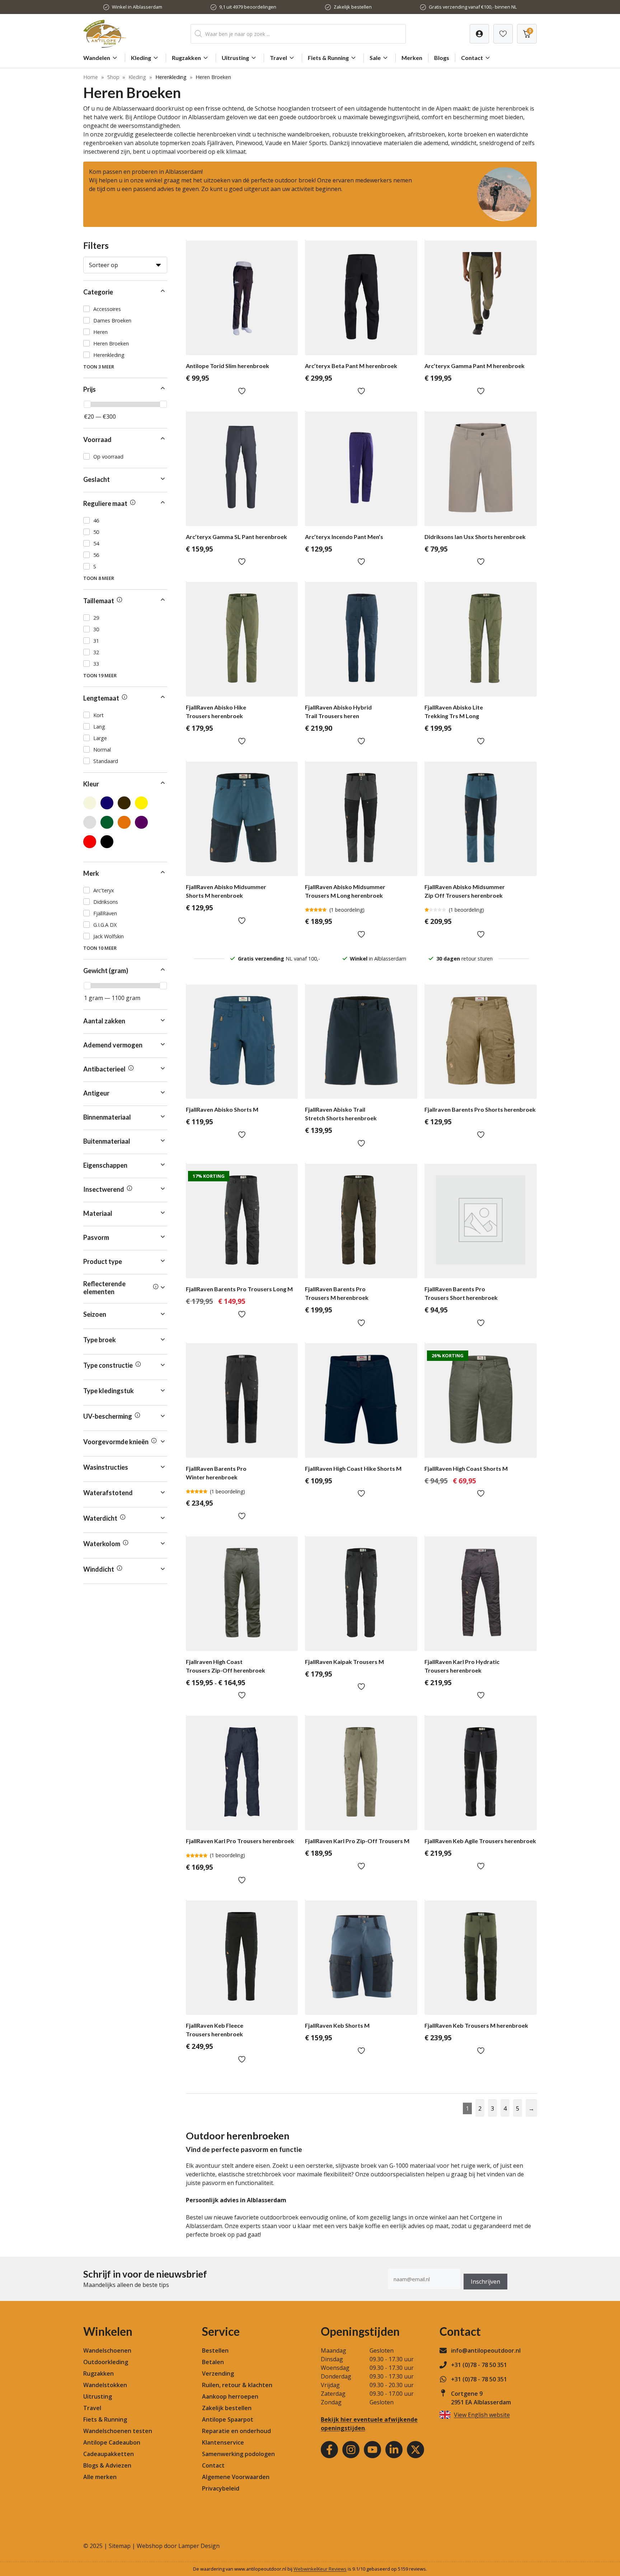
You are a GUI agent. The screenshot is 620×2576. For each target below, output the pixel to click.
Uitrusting (235, 58)
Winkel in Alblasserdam (137, 7)
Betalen (213, 2362)
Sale (375, 58)
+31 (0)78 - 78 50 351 (479, 2365)
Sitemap (120, 2546)
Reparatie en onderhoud (236, 2431)
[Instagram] (351, 2450)
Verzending (218, 2373)
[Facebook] (329, 2450)
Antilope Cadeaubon (112, 2442)
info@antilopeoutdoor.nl (486, 2351)
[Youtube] (372, 2450)
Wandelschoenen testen (118, 2431)
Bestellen (215, 2351)
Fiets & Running (328, 58)
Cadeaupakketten (109, 2454)
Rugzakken (186, 58)
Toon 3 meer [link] (99, 367)
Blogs (442, 58)
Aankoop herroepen (230, 2396)
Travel (278, 58)
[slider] (87, 404)
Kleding (141, 58)
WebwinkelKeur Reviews (320, 2569)
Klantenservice (223, 2442)
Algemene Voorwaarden (236, 2477)
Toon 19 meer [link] (100, 675)
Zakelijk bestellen (353, 7)
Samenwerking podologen (238, 2454)
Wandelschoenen (107, 2351)
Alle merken (100, 2477)
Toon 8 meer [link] (99, 578)
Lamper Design (199, 2546)
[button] (125, 292)
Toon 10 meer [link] (100, 948)
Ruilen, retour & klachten (237, 2385)
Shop (113, 77)
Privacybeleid (221, 2488)
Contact (472, 58)
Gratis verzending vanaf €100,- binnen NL (473, 7)
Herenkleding (171, 77)
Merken (412, 58)
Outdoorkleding (106, 2362)
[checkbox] (125, 309)
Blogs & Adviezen (107, 2465)
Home (91, 77)
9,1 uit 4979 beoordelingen (248, 7)
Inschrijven (485, 2282)
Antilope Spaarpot (228, 2419)
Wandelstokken (105, 2385)
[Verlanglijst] (479, 34)
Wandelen (97, 58)
